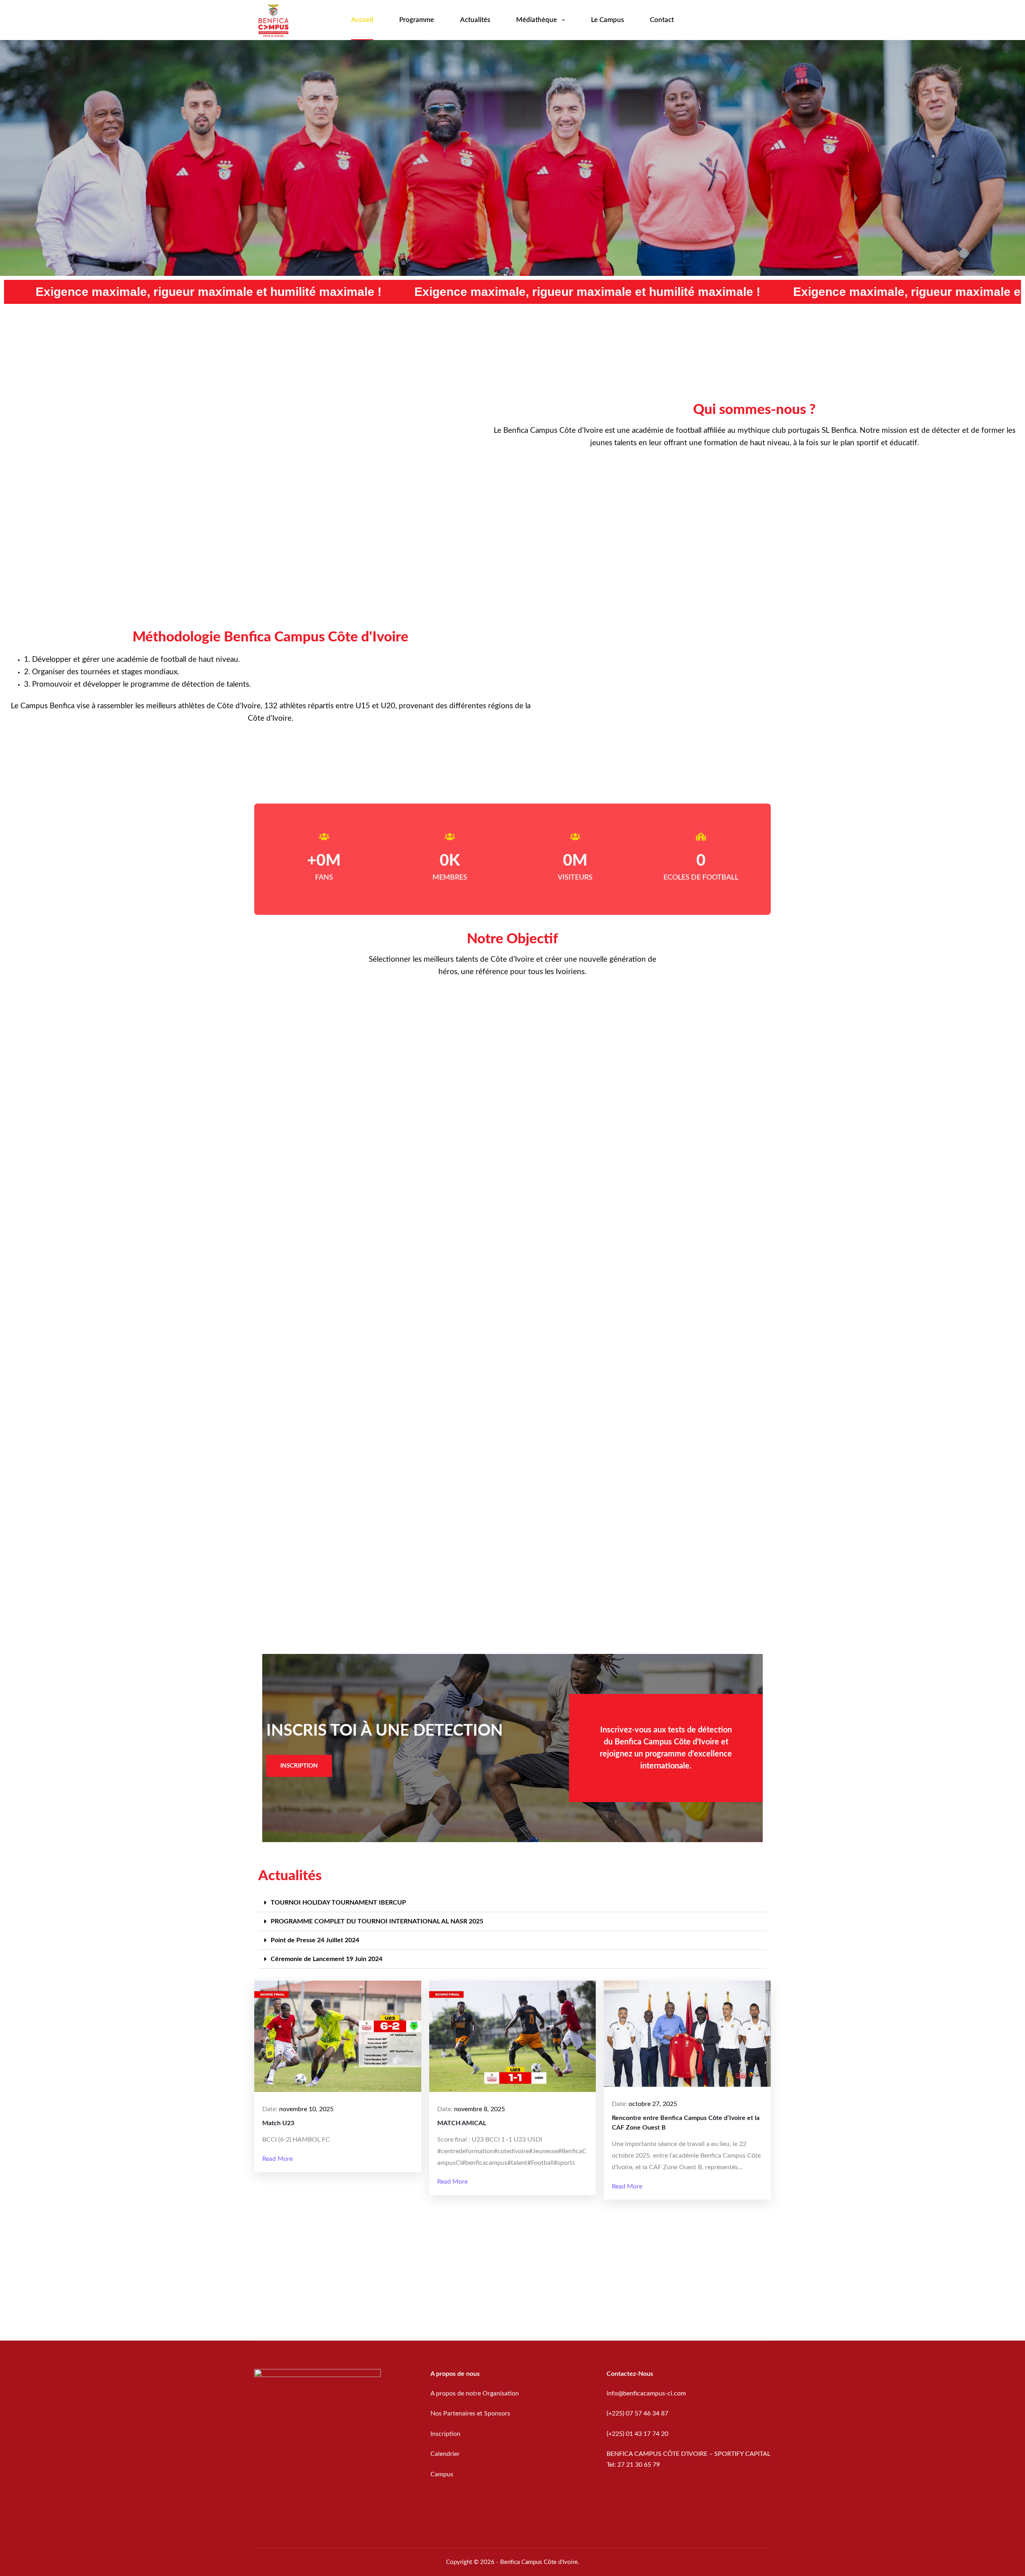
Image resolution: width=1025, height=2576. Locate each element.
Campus (442, 2474)
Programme (417, 20)
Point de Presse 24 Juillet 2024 (315, 1940)
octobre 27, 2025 (653, 2104)
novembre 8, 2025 (479, 2109)
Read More (277, 2159)
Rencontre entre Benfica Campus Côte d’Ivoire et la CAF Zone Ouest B (686, 2123)
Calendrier (445, 2454)
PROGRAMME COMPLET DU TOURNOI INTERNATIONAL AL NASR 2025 (377, 1921)
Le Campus (607, 20)
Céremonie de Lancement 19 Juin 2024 (327, 1959)
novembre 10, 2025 (306, 2109)
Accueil (362, 20)
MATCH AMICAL (462, 2123)
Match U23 (278, 2123)
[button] (512, 1903)
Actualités (475, 20)
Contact (662, 20)
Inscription (446, 2434)
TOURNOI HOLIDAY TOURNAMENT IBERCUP (338, 1903)
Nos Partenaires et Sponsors (470, 2413)
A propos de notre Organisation (475, 2393)
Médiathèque (537, 20)
